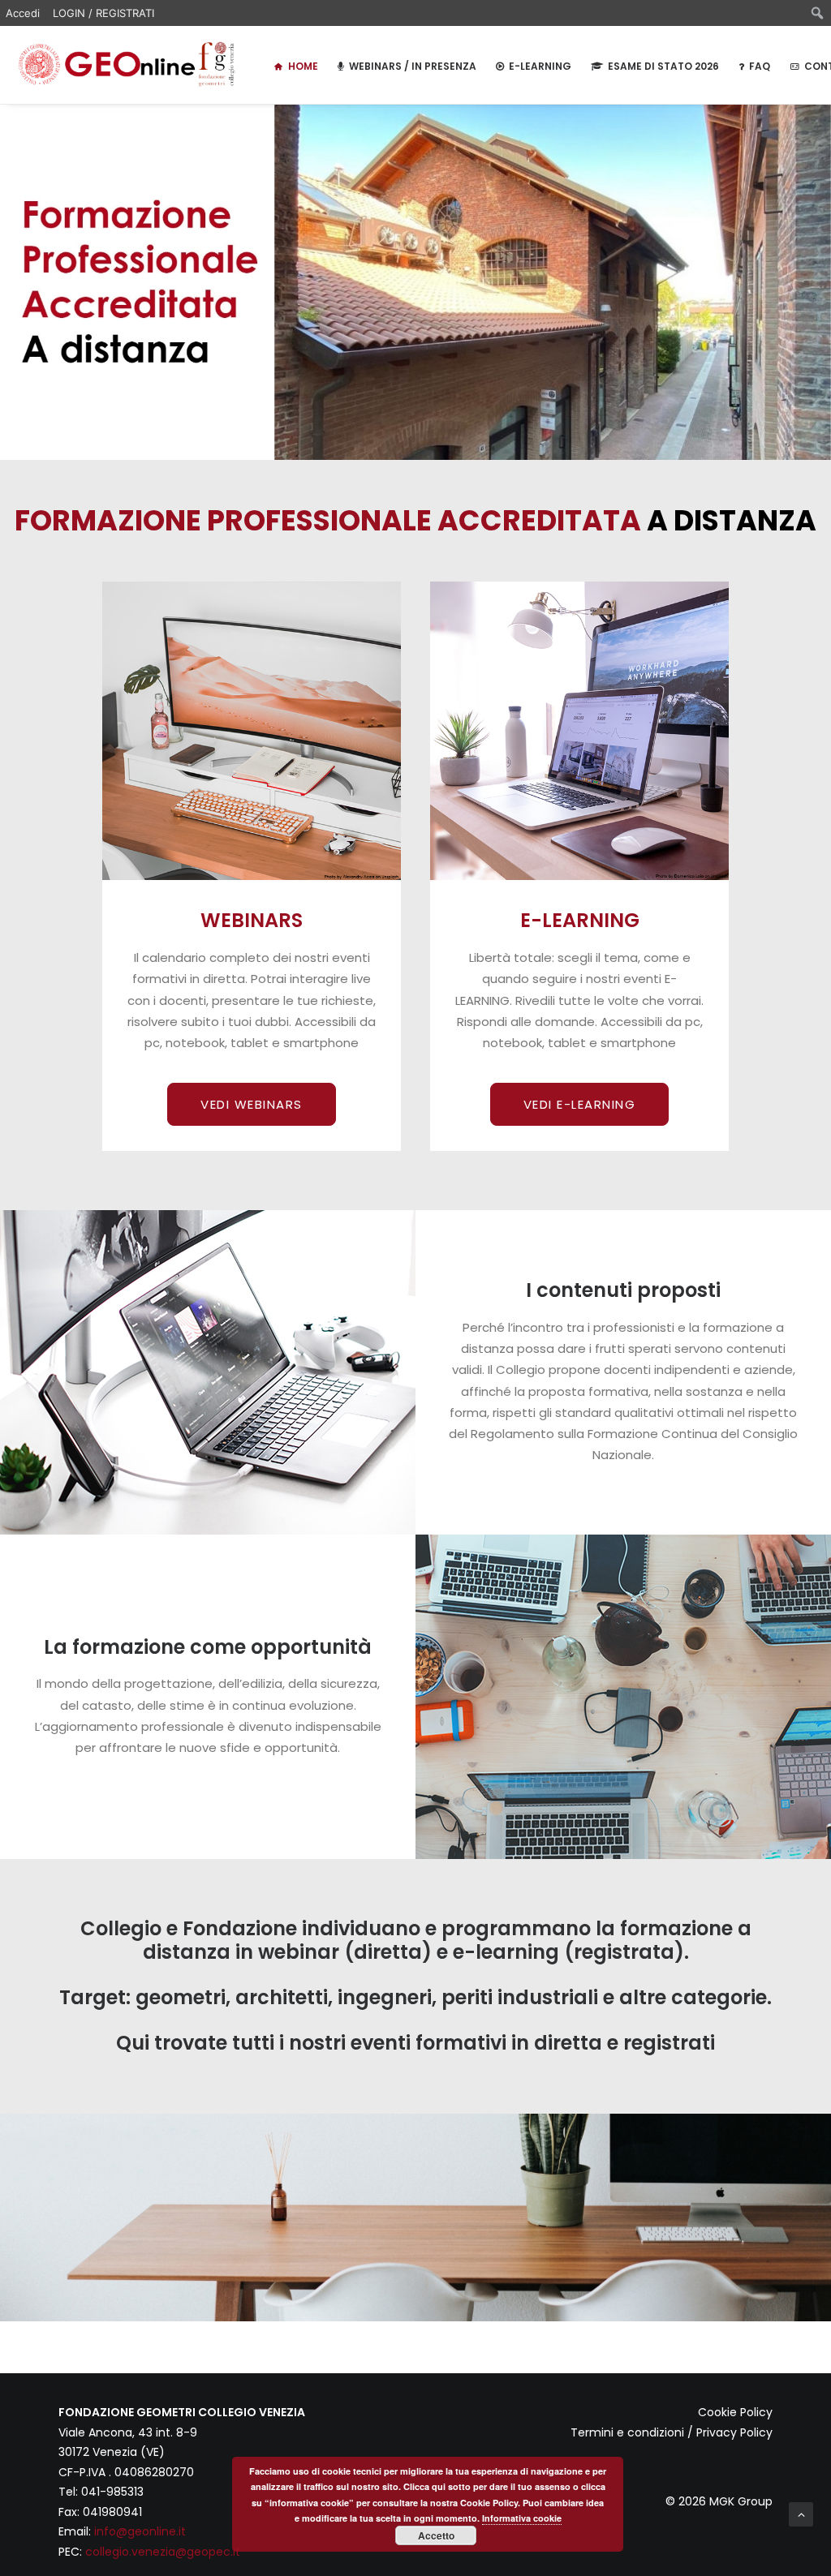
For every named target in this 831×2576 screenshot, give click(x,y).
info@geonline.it (140, 2531)
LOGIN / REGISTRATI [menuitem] (103, 13)
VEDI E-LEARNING (580, 1104)
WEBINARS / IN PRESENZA (413, 66)
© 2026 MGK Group (719, 2501)
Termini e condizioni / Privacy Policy (672, 2432)
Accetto (436, 2535)
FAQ (760, 66)
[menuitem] (818, 13)
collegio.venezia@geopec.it (163, 2552)
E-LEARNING (540, 66)
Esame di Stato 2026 (663, 66)
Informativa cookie (522, 2518)
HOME (303, 66)
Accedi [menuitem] (23, 13)
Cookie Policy (735, 2412)
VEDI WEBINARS (252, 1104)
